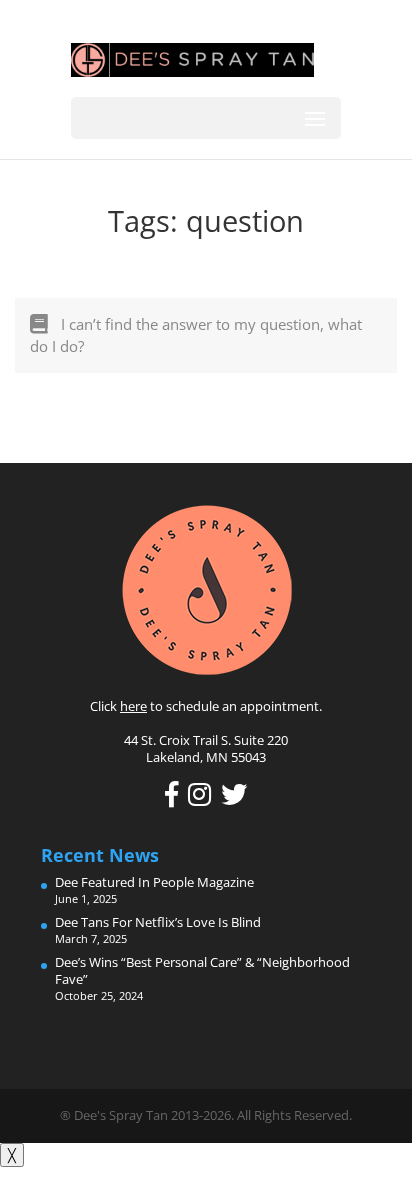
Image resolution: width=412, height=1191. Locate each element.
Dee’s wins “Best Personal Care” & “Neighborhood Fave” (202, 970)
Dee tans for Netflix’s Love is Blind (158, 922)
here (133, 706)
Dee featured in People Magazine (154, 882)
